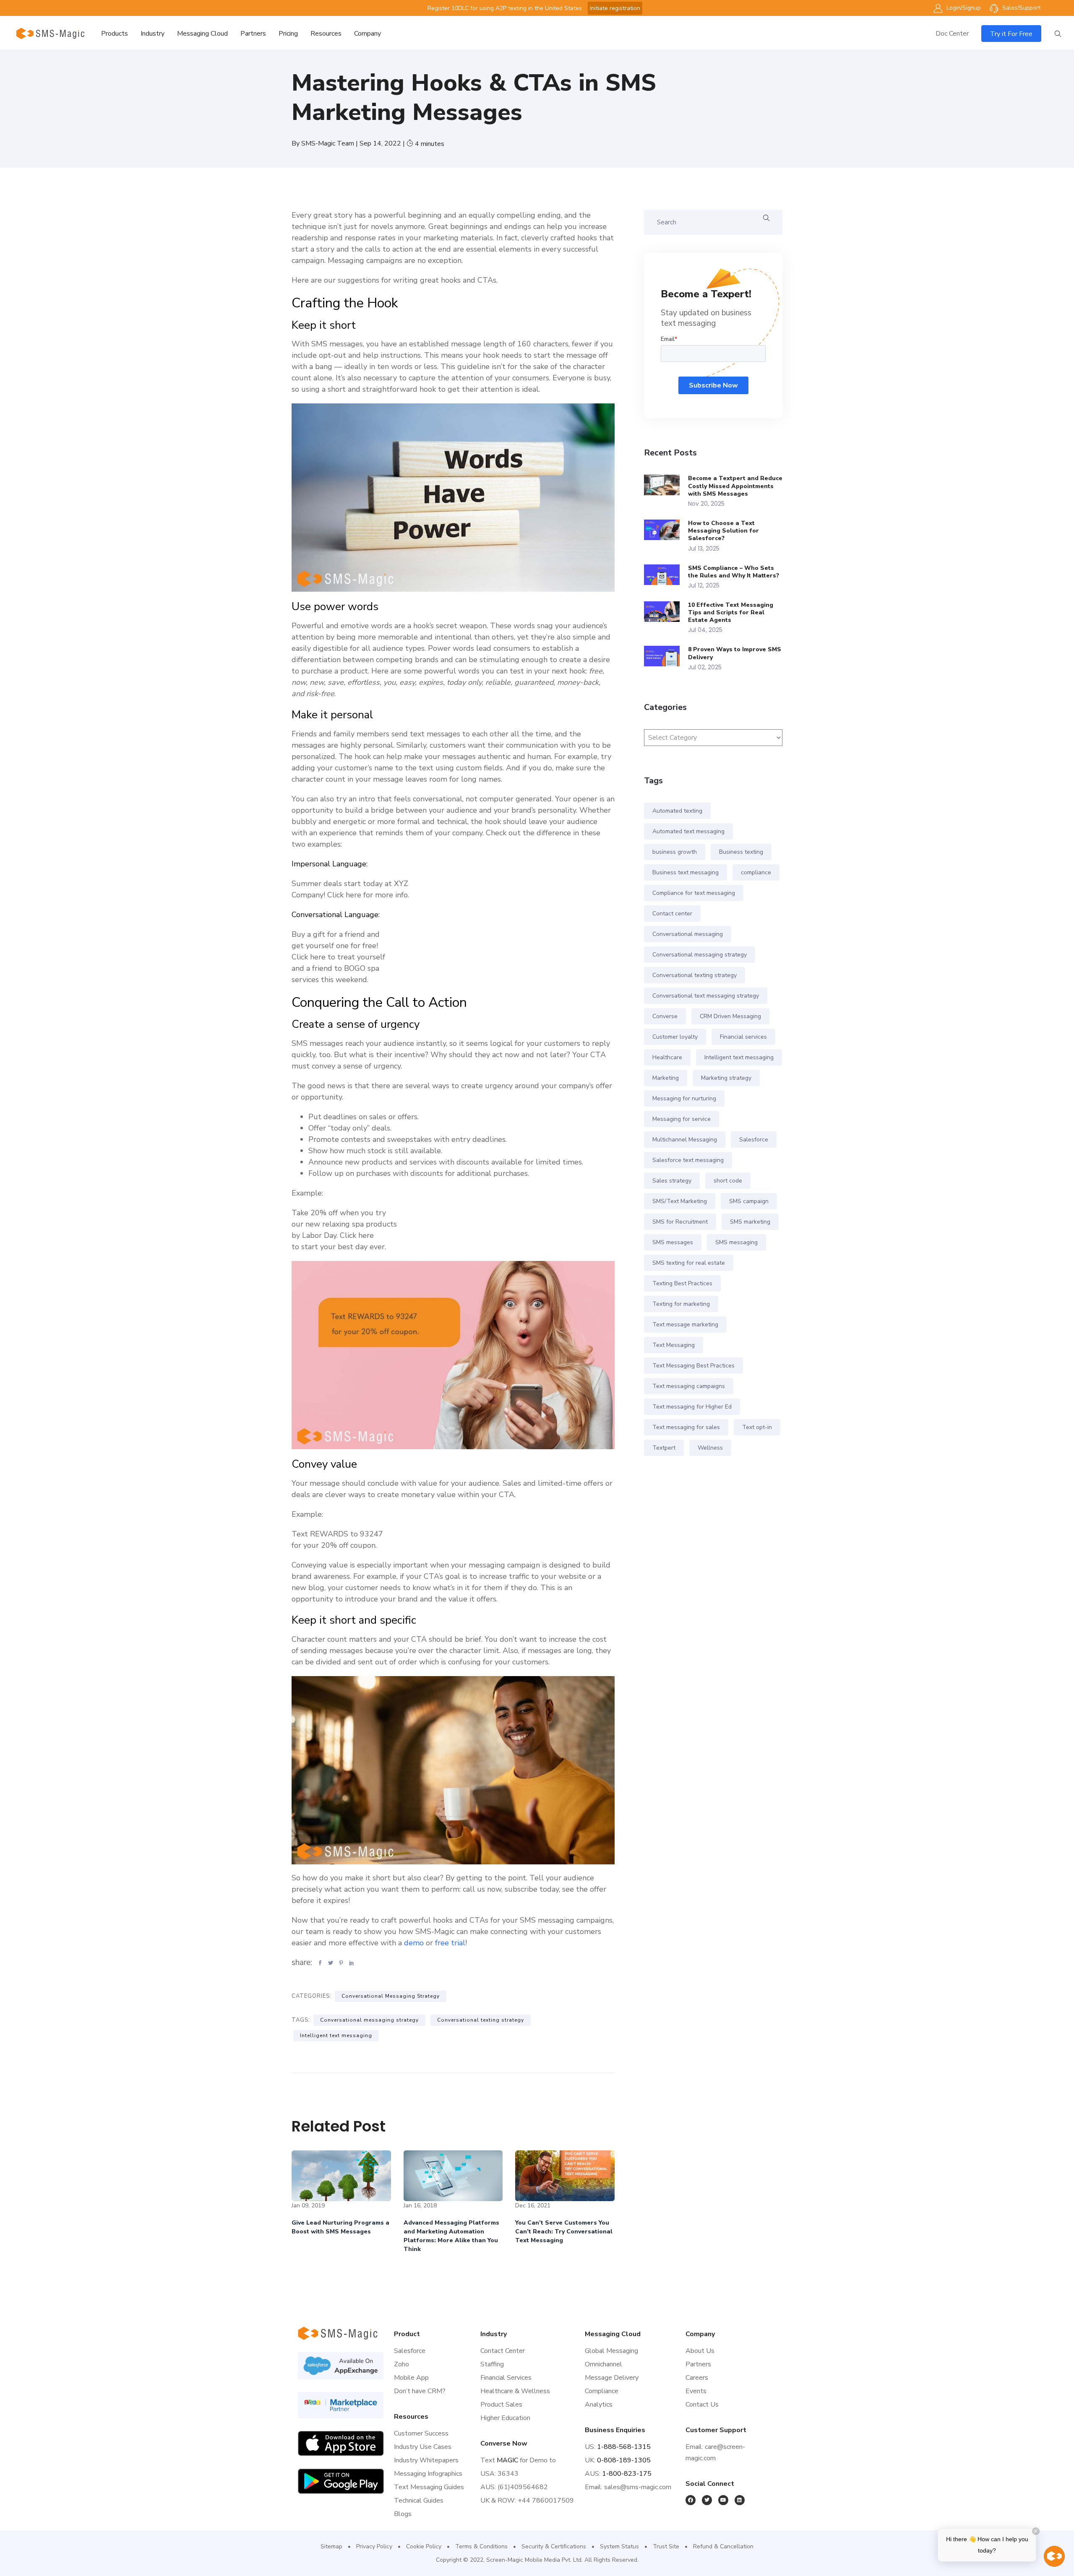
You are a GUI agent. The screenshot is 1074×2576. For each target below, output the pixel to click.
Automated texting (677, 811)
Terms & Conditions (481, 2546)
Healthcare (667, 1057)
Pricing (288, 34)
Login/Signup (963, 8)
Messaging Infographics (428, 2474)
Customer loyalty (675, 1037)
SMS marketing (750, 1222)
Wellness (710, 1448)
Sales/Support (1021, 8)
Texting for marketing (681, 1304)
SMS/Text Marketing (680, 1201)
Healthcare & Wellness (515, 2391)
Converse (665, 1016)
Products (115, 34)
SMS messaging (736, 1242)
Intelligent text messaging (336, 2035)
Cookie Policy (424, 2546)
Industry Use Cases (423, 2447)
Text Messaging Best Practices (693, 1366)
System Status (619, 2546)
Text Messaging (674, 1345)
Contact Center (503, 2351)
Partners (253, 34)
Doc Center (952, 34)
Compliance (602, 2391)
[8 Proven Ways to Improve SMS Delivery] (666, 656)
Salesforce (754, 1140)
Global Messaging (611, 2351)
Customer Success (421, 2433)
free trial (450, 1943)
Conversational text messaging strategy (706, 996)
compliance (756, 872)
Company (368, 34)
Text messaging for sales (686, 1427)
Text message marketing (685, 1324)
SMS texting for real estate (689, 1263)
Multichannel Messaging (685, 1140)
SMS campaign (749, 1201)
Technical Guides (419, 2501)
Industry (152, 34)
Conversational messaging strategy (369, 2020)
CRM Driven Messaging (730, 1016)
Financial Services (506, 2378)
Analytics (599, 2404)
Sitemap (331, 2546)
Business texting (741, 852)
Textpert (664, 1448)
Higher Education (505, 2418)
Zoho (401, 2364)
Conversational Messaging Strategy (391, 1996)
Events (696, 2391)
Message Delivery (612, 2378)
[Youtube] (723, 2500)
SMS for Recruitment (680, 1222)
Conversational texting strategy (481, 2020)
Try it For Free (1011, 34)
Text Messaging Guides (429, 2487)
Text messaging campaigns (689, 1386)
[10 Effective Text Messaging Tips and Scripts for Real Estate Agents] (666, 612)
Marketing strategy (726, 1078)
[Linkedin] (740, 2500)
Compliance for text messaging (694, 893)
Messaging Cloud (202, 34)
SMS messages (673, 1242)
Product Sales (501, 2404)
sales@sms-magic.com (638, 2487)
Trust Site (666, 2546)
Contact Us (702, 2404)
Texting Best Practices (682, 1283)
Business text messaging (686, 872)
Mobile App (411, 2378)
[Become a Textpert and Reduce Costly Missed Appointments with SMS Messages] (666, 485)
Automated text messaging (688, 831)
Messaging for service (682, 1119)
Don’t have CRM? (420, 2391)
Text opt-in (757, 1427)
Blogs (403, 2514)
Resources (326, 34)
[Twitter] (707, 2500)
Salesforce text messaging (688, 1160)
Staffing (492, 2364)
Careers (697, 2378)
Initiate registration (615, 8)
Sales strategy (672, 1181)
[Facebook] (691, 2500)
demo (415, 1943)
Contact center (672, 914)
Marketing (666, 1078)
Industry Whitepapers (426, 2460)
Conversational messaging (688, 934)
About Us (700, 2351)
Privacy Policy (374, 2546)
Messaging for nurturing (684, 1098)
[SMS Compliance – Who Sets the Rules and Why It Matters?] (666, 575)
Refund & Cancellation (723, 2546)
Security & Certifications (554, 2546)
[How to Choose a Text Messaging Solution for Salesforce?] (666, 530)
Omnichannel (603, 2364)
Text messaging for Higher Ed (692, 1407)
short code (728, 1181)
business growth (675, 852)
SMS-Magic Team (328, 143)
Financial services (743, 1037)
